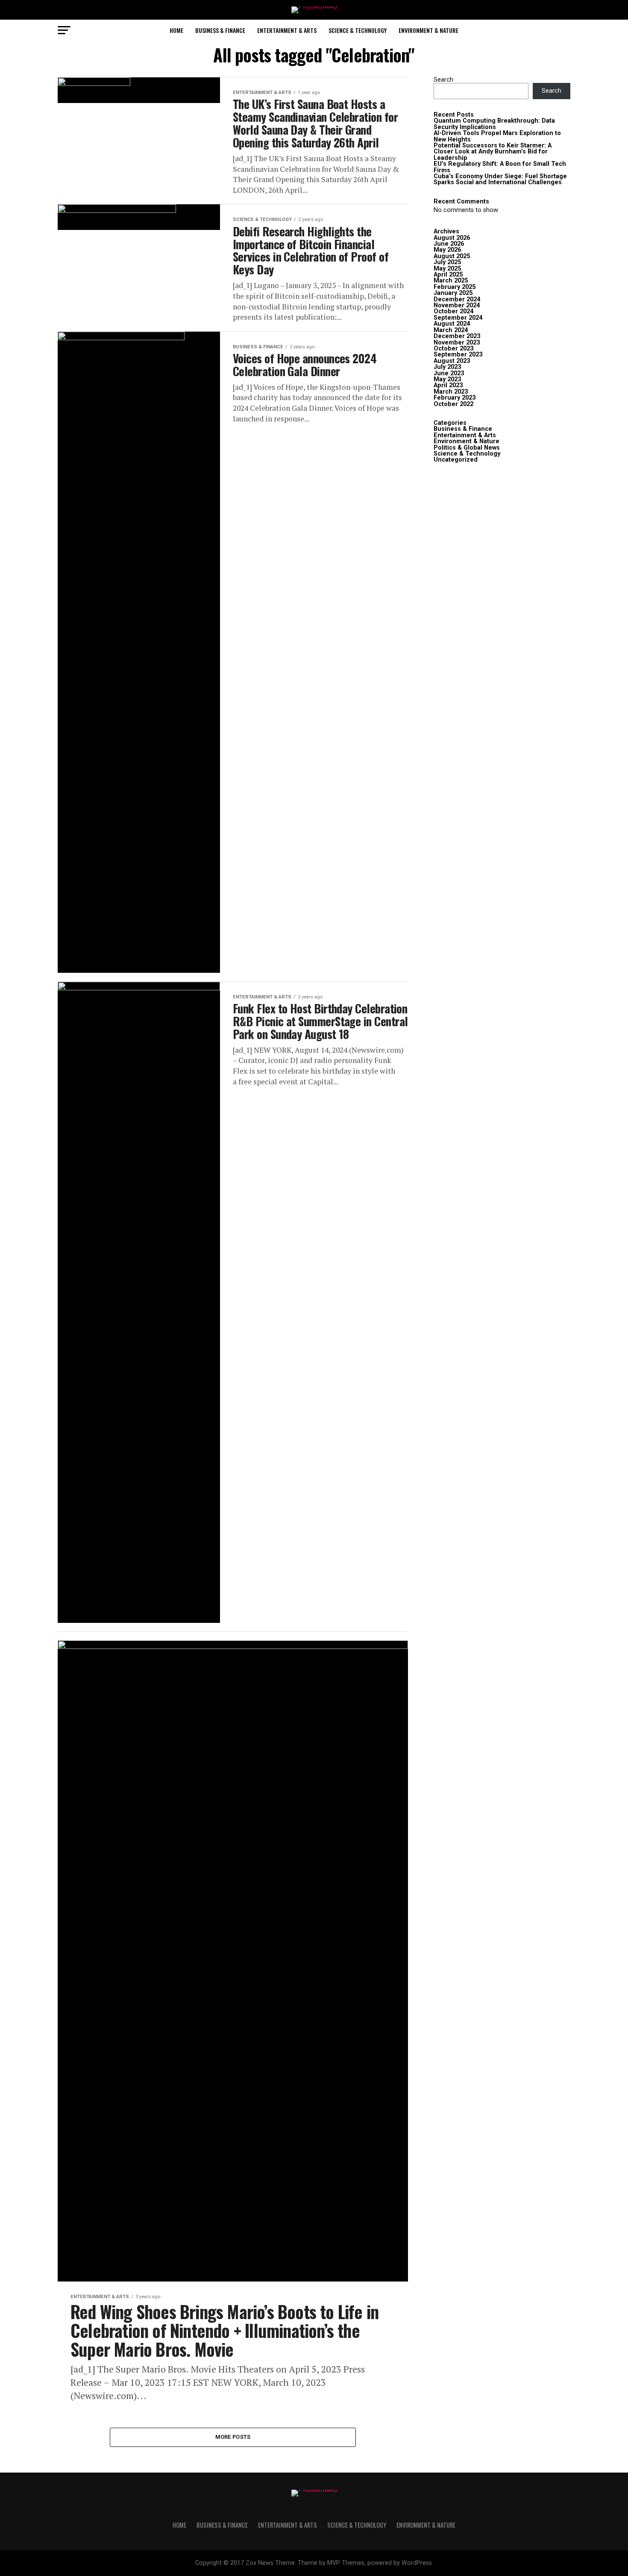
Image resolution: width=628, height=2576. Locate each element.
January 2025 (453, 293)
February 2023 (455, 398)
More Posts (233, 2437)
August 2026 (452, 238)
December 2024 (457, 299)
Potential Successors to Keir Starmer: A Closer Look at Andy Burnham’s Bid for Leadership (493, 152)
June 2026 (449, 244)
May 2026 (447, 250)
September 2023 (458, 355)
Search (443, 80)
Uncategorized (456, 460)
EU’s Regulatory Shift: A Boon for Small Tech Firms (500, 167)
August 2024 (452, 324)
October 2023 (453, 349)
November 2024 (457, 305)
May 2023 (447, 379)
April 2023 (448, 385)
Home (176, 30)
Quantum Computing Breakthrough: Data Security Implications (494, 124)
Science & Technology (358, 30)
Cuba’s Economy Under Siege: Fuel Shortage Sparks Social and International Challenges (500, 179)
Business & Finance (220, 30)
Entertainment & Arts (287, 30)
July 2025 (447, 262)
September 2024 (458, 318)
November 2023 (457, 343)
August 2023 (452, 361)
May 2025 (447, 269)
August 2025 (452, 256)
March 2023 (451, 392)
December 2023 (457, 336)
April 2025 (448, 275)
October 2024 (453, 311)
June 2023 (449, 373)
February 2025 (455, 287)
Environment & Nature (428, 30)
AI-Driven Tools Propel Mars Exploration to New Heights (497, 136)
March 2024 (451, 330)
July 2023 (447, 367)
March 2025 (451, 281)
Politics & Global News (467, 448)
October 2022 (453, 404)
